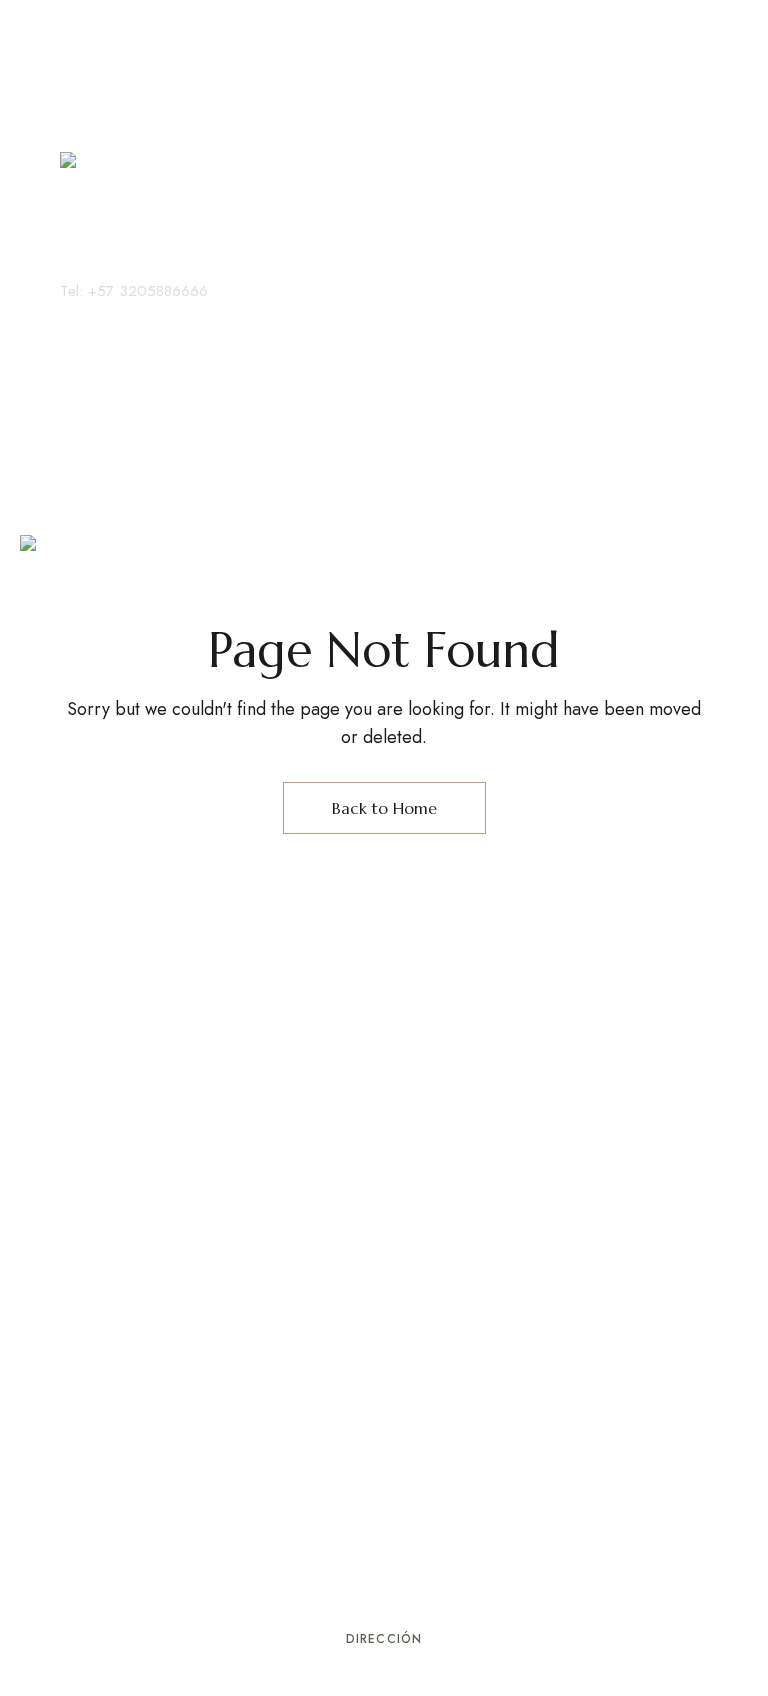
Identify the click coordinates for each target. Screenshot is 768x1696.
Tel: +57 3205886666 (134, 291)
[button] (112, 390)
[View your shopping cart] (84, 348)
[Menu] (77, 55)
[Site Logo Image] (125, 215)
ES (67, 315)
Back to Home (384, 808)
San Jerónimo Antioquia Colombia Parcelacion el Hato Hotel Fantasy (384, 1683)
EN (98, 315)
